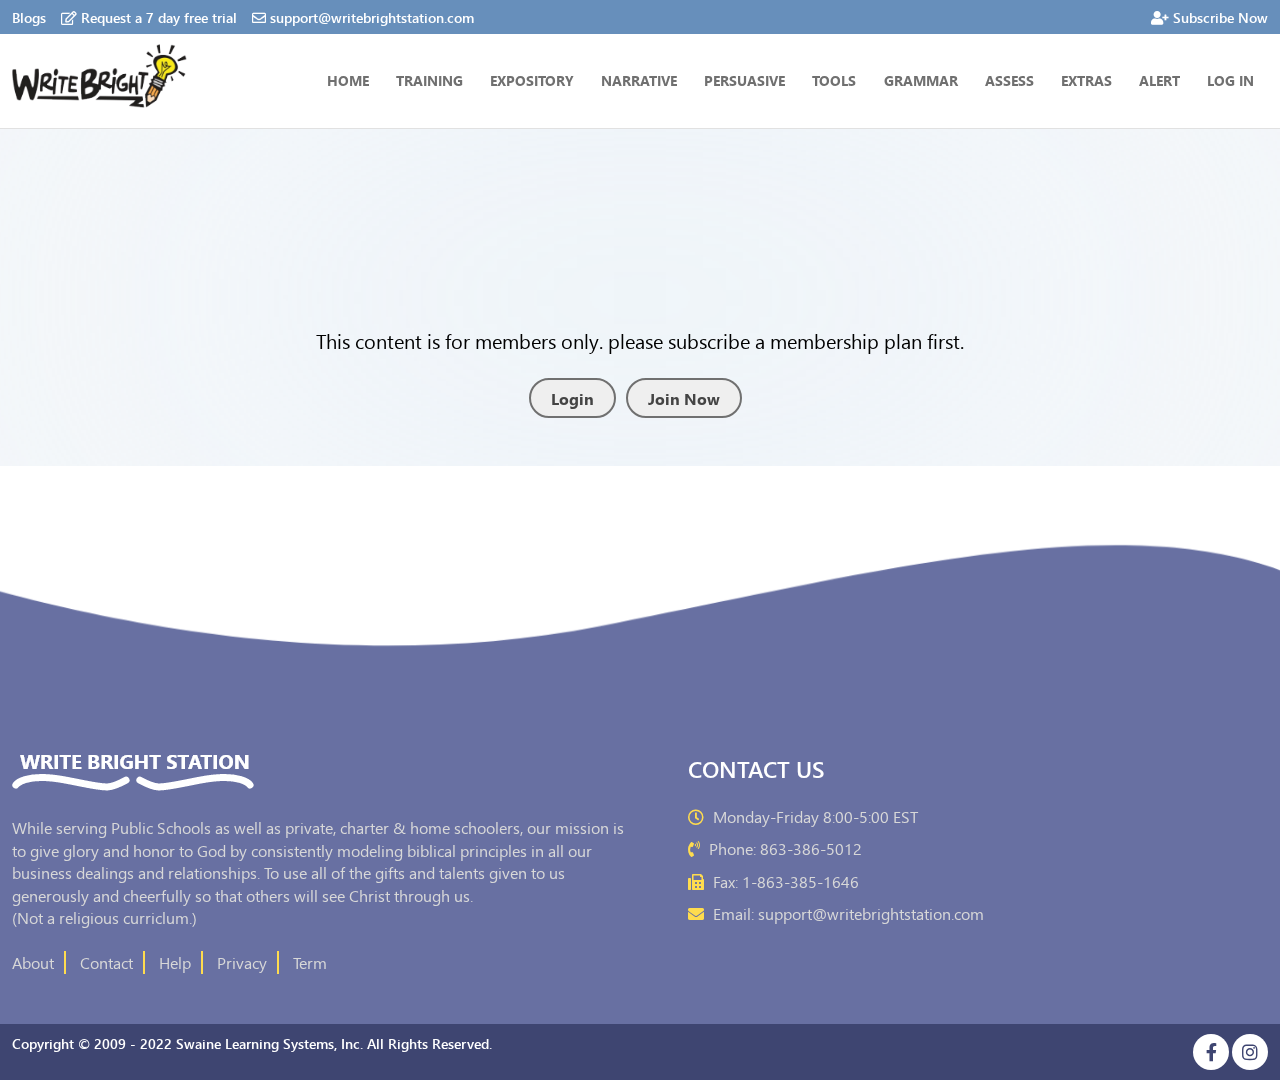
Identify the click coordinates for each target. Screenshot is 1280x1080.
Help (175, 962)
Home (348, 80)
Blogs (29, 17)
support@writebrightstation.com (372, 17)
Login (572, 398)
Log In (1230, 80)
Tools (834, 80)
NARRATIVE (639, 80)
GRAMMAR (921, 80)
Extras (1086, 80)
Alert (1159, 80)
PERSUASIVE (744, 80)
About (33, 962)
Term (310, 962)
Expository (532, 80)
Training (429, 80)
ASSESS (1009, 80)
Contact (106, 962)
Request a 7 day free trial (159, 17)
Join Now (684, 398)
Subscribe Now (1220, 17)
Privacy (242, 962)
